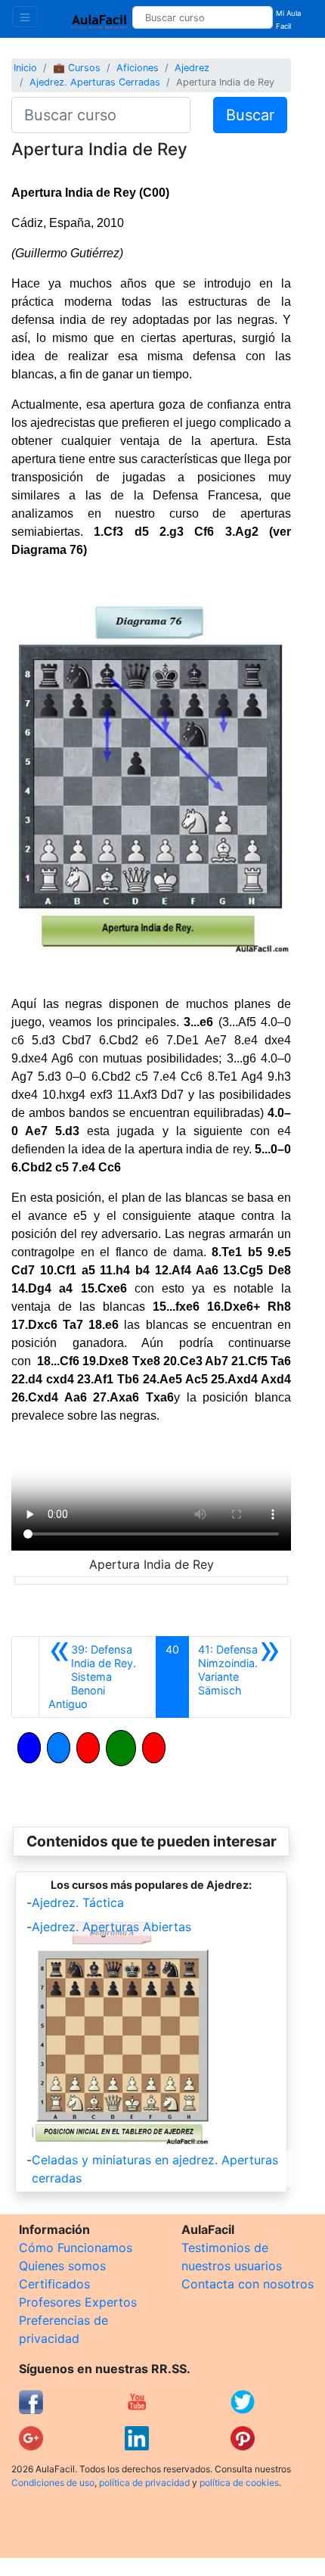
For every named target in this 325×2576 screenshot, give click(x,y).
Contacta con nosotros (248, 2284)
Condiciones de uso (53, 2483)
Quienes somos (62, 2266)
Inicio (25, 68)
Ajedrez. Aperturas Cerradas (95, 82)
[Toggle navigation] (25, 17)
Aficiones (138, 68)
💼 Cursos (77, 68)
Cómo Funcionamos (76, 2248)
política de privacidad (144, 2483)
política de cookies (239, 2483)
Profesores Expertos (78, 2302)
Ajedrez (192, 68)
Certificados (54, 2284)
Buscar (250, 115)
